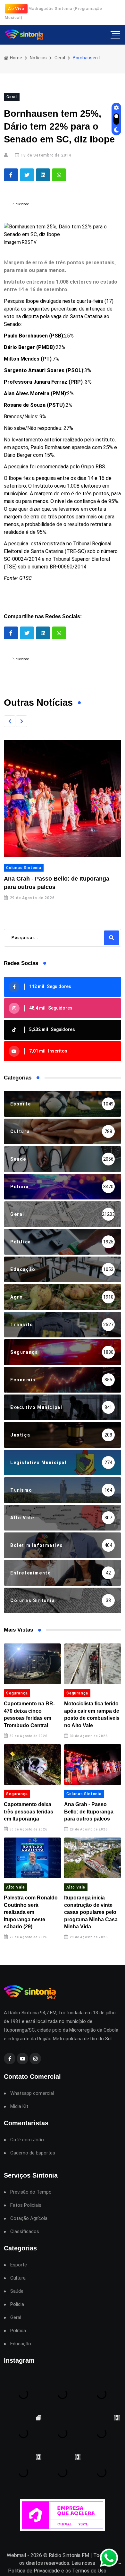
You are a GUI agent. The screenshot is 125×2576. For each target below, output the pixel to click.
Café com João (27, 2140)
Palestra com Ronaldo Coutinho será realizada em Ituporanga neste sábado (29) (31, 1912)
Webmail (16, 2555)
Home (16, 58)
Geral (60, 58)
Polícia (17, 2304)
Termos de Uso (89, 2571)
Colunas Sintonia (24, 868)
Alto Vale (16, 1887)
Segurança (17, 1693)
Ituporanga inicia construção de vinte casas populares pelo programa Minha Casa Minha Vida (91, 1912)
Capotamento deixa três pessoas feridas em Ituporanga (29, 1812)
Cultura (18, 2278)
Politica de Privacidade (34, 2571)
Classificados (25, 2232)
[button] (10, 721)
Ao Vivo (16, 9)
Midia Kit (19, 2107)
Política (18, 2331)
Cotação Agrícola (29, 2218)
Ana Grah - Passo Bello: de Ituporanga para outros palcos (89, 1812)
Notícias (38, 58)
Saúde (17, 2291)
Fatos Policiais (26, 2205)
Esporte (19, 2265)
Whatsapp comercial (32, 2093)
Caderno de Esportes (33, 2153)
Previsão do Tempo (31, 2192)
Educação (21, 2344)
